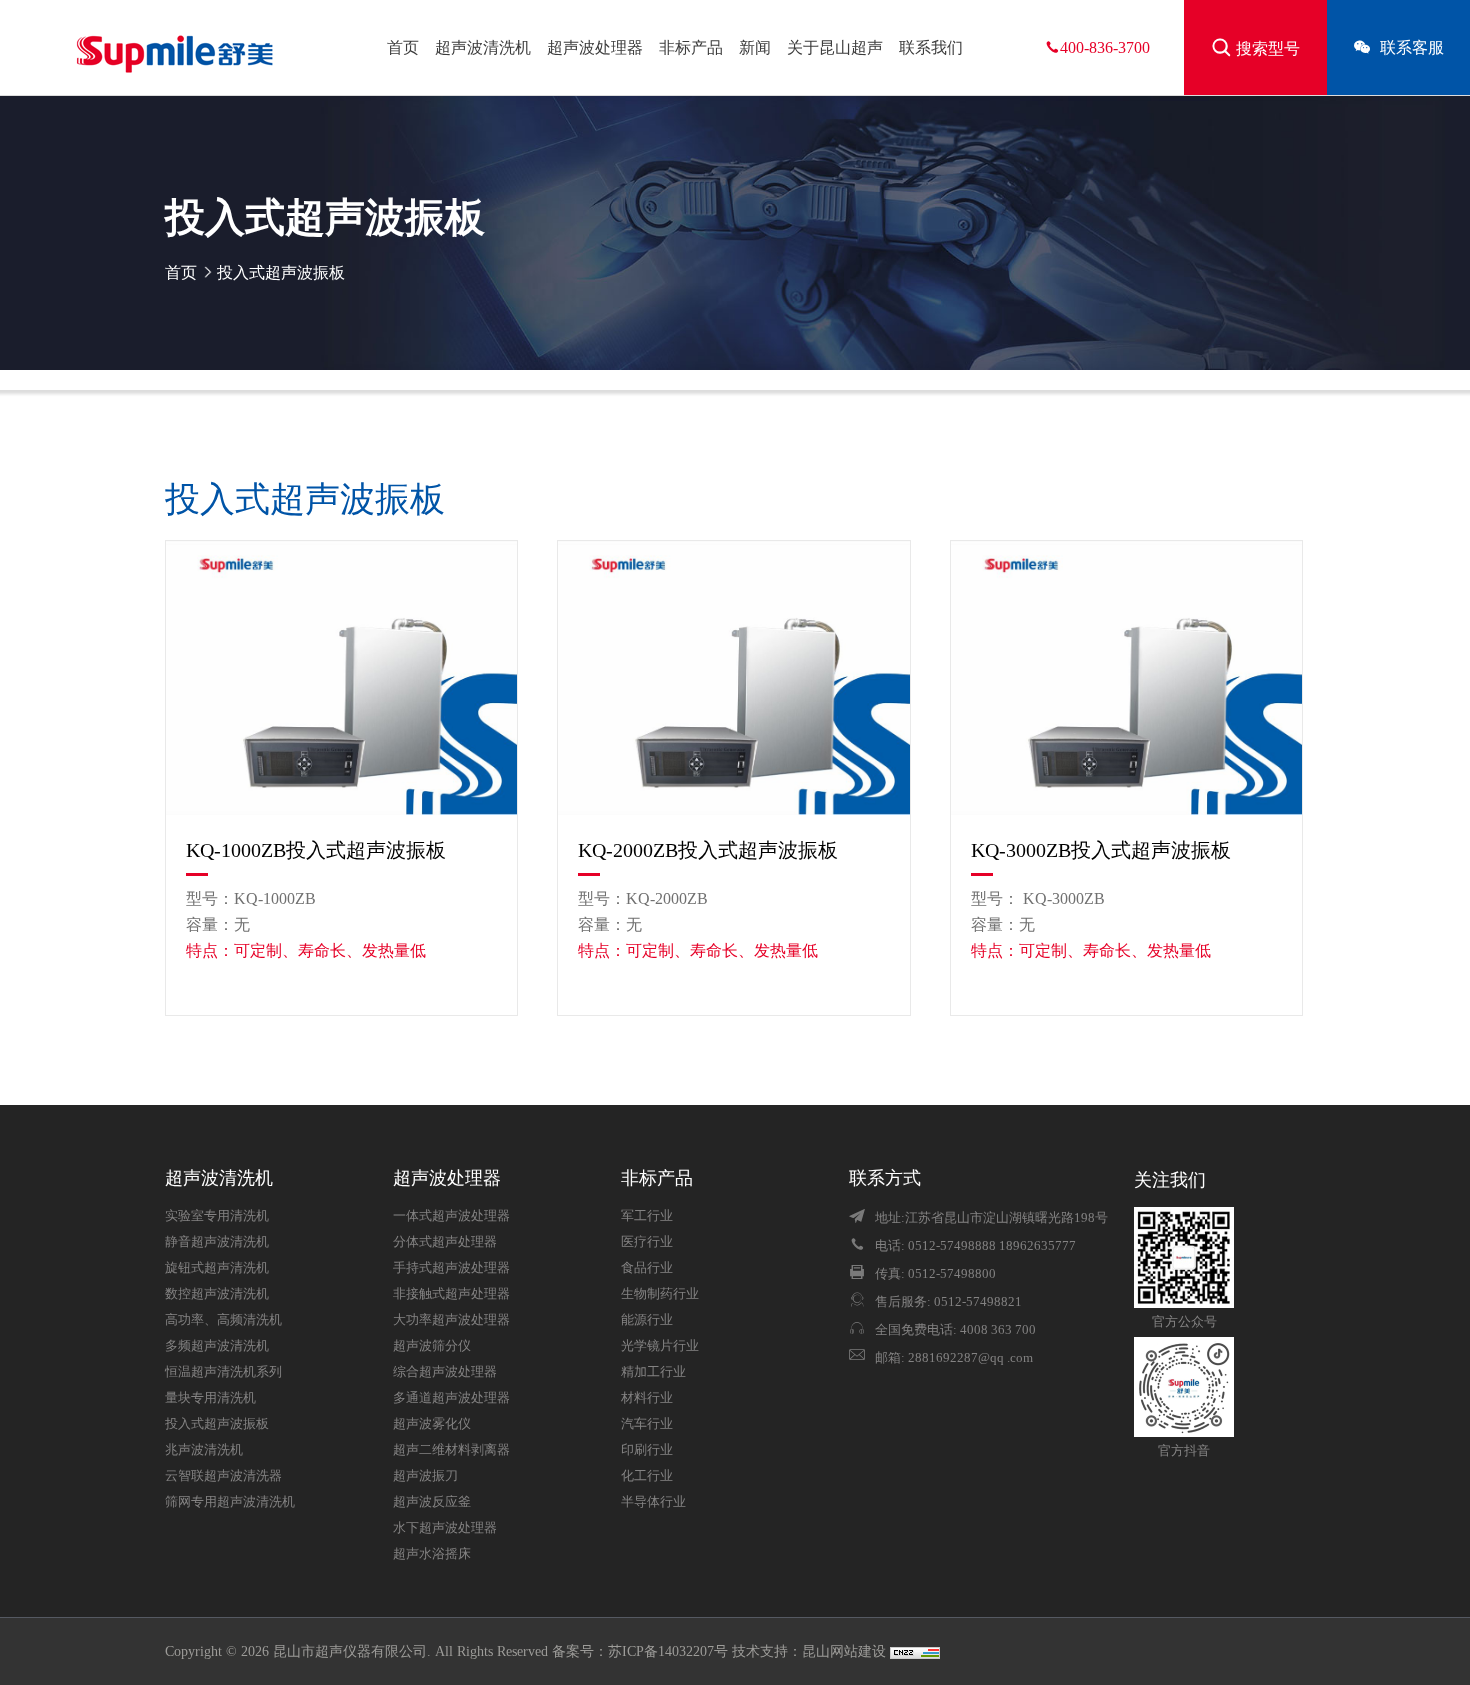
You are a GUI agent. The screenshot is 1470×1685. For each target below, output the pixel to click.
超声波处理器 (595, 47)
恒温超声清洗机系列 (223, 1372)
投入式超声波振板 (281, 272)
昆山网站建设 (846, 1651)
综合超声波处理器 (445, 1372)
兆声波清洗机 (204, 1450)
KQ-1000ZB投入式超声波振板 (316, 850)
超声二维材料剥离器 (451, 1450)
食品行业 (647, 1268)
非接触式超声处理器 (451, 1294)
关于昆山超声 (835, 47)
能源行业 (647, 1320)
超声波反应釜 (432, 1502)
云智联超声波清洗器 (223, 1476)
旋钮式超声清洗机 (217, 1268)
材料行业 (647, 1398)
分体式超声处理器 (445, 1242)
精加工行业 (653, 1372)
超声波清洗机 (483, 47)
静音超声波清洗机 (217, 1242)
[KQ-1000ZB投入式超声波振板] (341, 678)
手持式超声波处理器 (451, 1268)
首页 (403, 47)
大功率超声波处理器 (451, 1320)
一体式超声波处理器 (451, 1216)
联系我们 (931, 47)
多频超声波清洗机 (217, 1346)
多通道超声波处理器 (451, 1398)
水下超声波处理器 (445, 1528)
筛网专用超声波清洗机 (230, 1502)
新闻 (755, 47)
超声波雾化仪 (432, 1424)
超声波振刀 (425, 1476)
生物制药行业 (660, 1294)
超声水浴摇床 (432, 1554)
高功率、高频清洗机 (223, 1320)
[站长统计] (915, 1651)
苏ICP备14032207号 (668, 1651)
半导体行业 (653, 1502)
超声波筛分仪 (432, 1346)
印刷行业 (647, 1450)
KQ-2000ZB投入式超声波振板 (708, 850)
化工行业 (647, 1476)
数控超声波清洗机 (217, 1294)
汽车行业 (647, 1424)
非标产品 (691, 47)
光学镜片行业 (660, 1346)
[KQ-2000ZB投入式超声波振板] (733, 678)
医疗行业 (647, 1242)
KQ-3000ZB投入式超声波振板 (1101, 850)
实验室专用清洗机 (217, 1216)
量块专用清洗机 (210, 1398)
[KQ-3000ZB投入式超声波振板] (1126, 678)
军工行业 (647, 1216)
